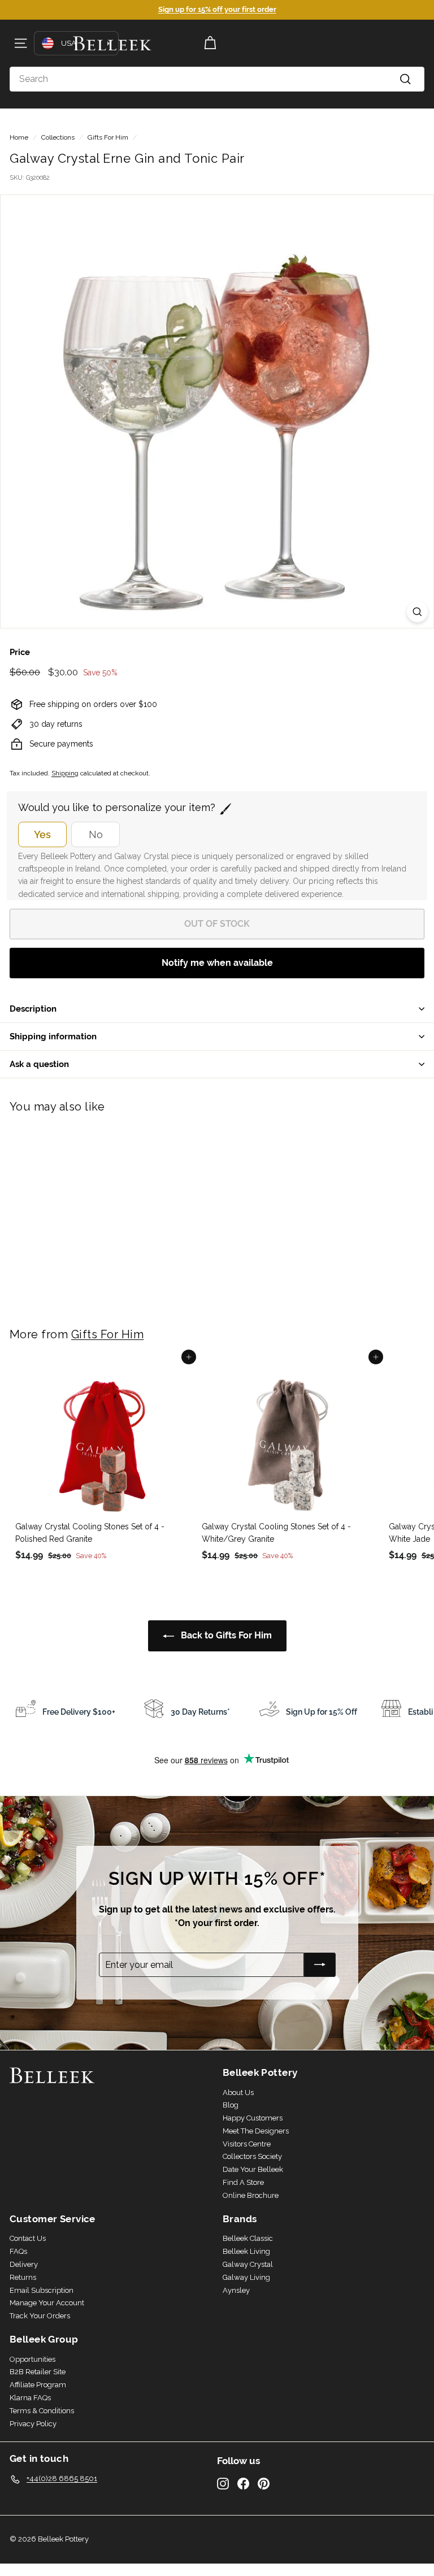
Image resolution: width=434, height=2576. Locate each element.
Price (20, 652)
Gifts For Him (108, 137)
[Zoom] (417, 612)
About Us (238, 2093)
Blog (231, 2105)
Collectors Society (252, 2156)
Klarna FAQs (30, 2398)
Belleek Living (246, 2251)
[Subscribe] (320, 1965)
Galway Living (246, 2277)
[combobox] (217, 79)
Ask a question (39, 1064)
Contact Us (28, 2238)
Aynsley (236, 2290)
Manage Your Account (47, 2303)
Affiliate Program (38, 2385)
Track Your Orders (40, 2316)
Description (33, 1009)
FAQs (18, 2251)
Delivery (24, 2264)
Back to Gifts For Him (225, 1635)
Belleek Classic (248, 2238)
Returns (23, 2277)
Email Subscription (42, 2290)
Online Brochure (251, 2195)
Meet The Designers (256, 2131)
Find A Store (243, 2182)
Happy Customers (253, 2118)
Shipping (65, 773)
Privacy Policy (33, 2424)
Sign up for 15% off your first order (217, 9)
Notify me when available (217, 963)
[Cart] (210, 43)
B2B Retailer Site (38, 2372)
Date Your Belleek (253, 2169)
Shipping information (53, 1036)
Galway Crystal (248, 2264)
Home (19, 137)
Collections (58, 137)
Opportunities (32, 2359)
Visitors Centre (247, 2144)
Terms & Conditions (42, 2411)
